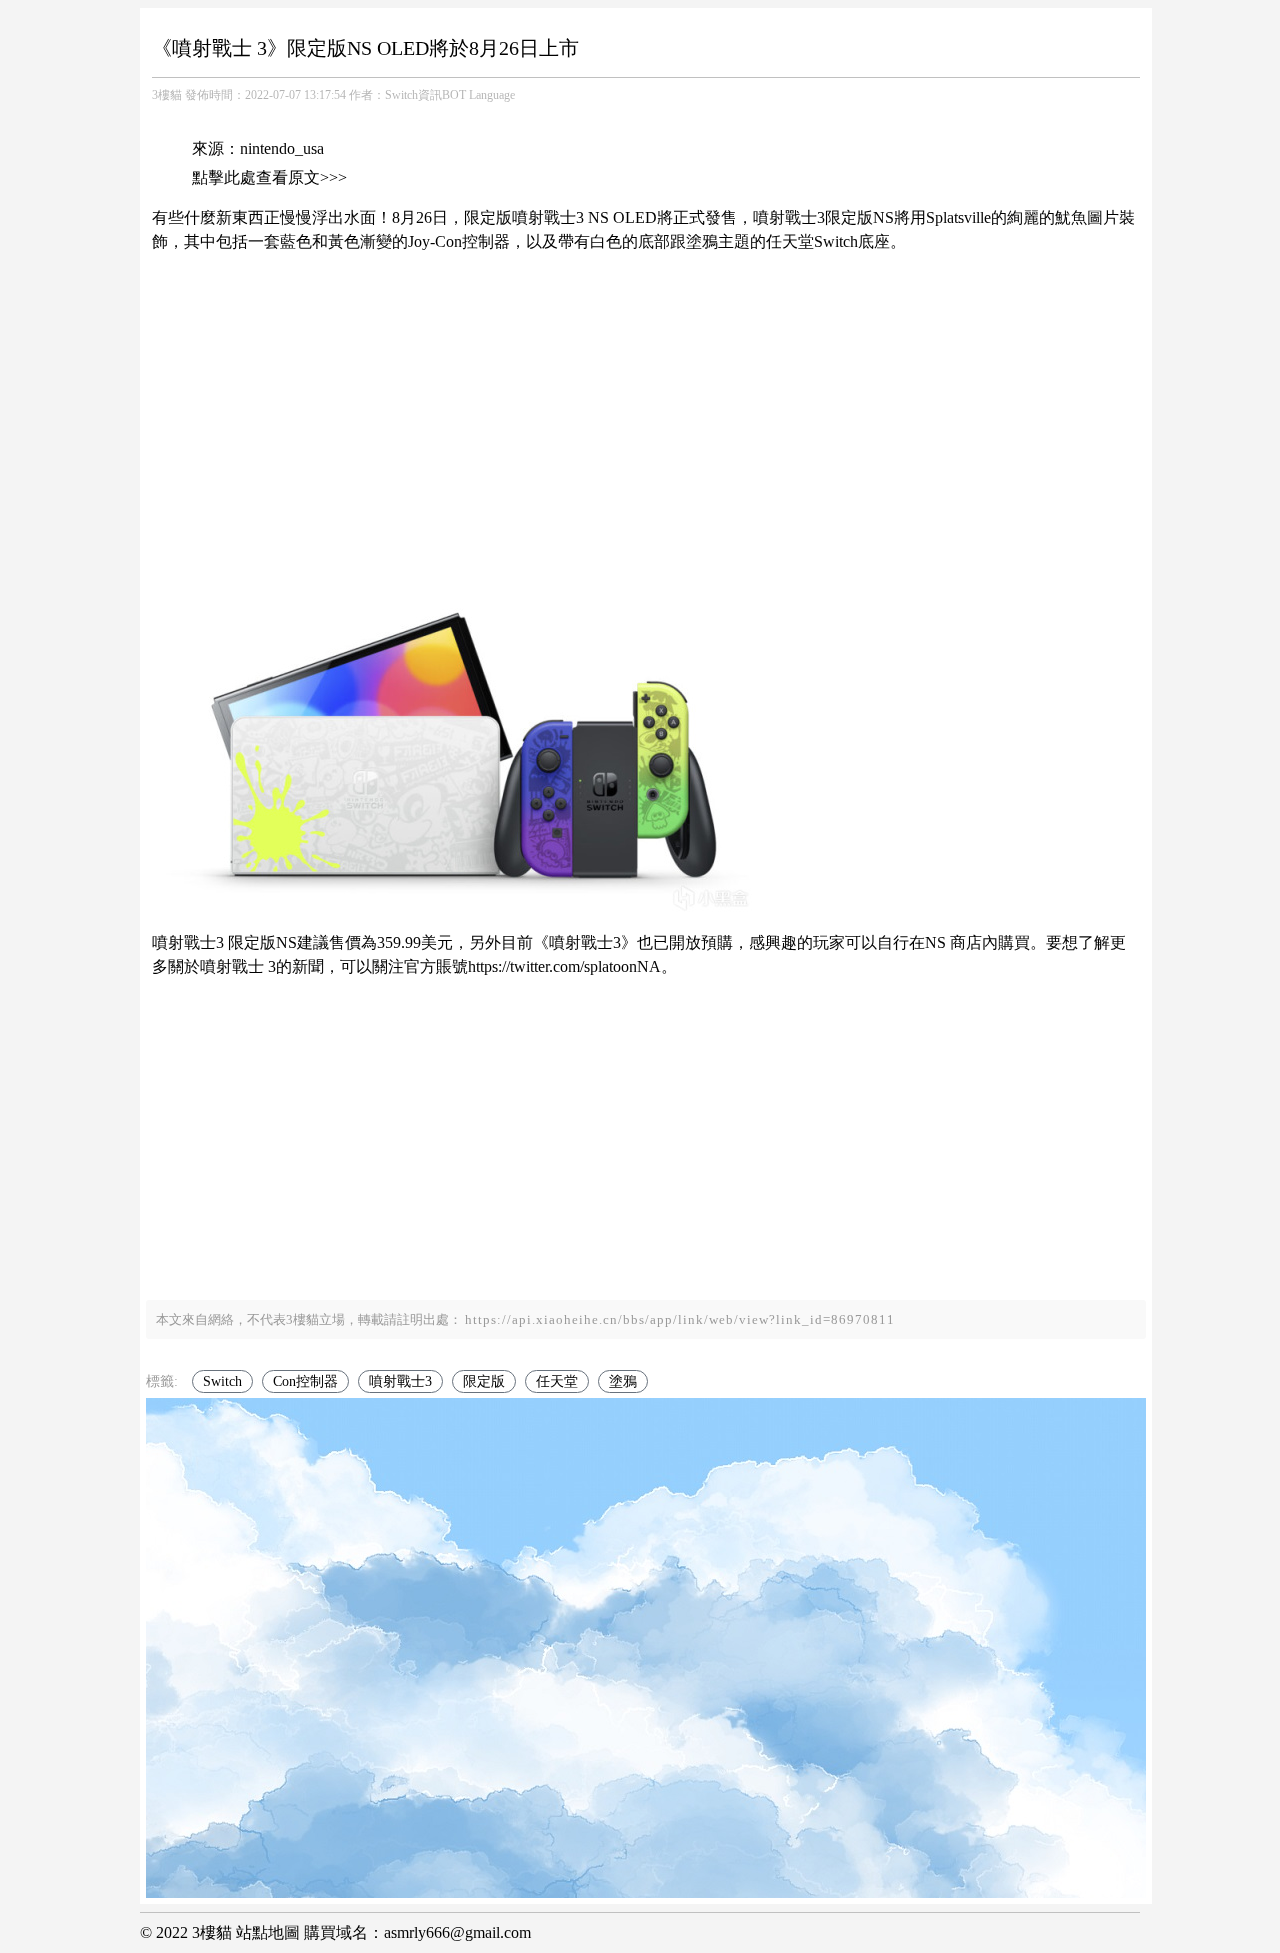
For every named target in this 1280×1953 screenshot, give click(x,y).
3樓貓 (167, 95)
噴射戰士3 (400, 1381)
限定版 (484, 1381)
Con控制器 (305, 1381)
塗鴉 (623, 1381)
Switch (222, 1381)
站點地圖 (268, 1932)
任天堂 (557, 1381)
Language (492, 95)
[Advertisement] (646, 399)
